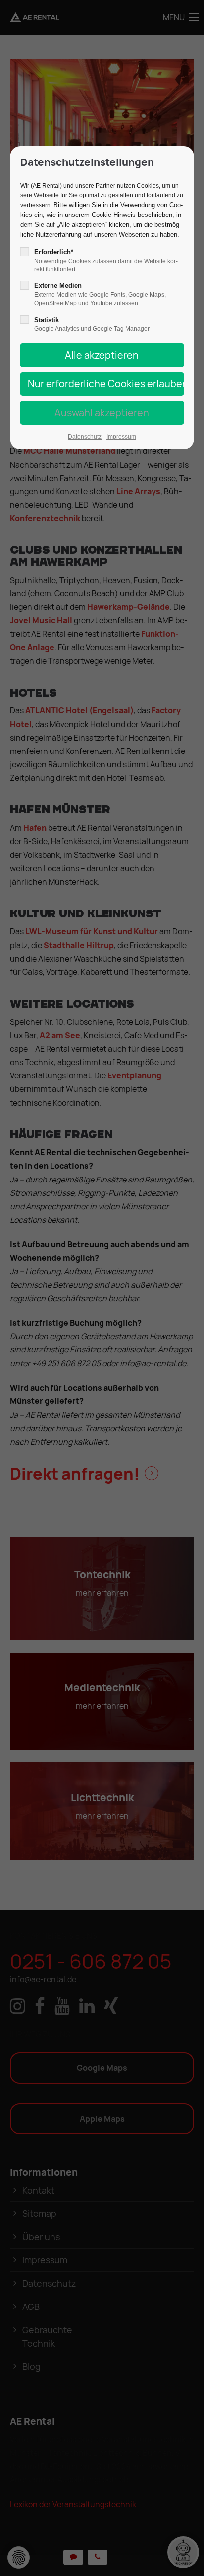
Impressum (121, 437)
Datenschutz (85, 437)
